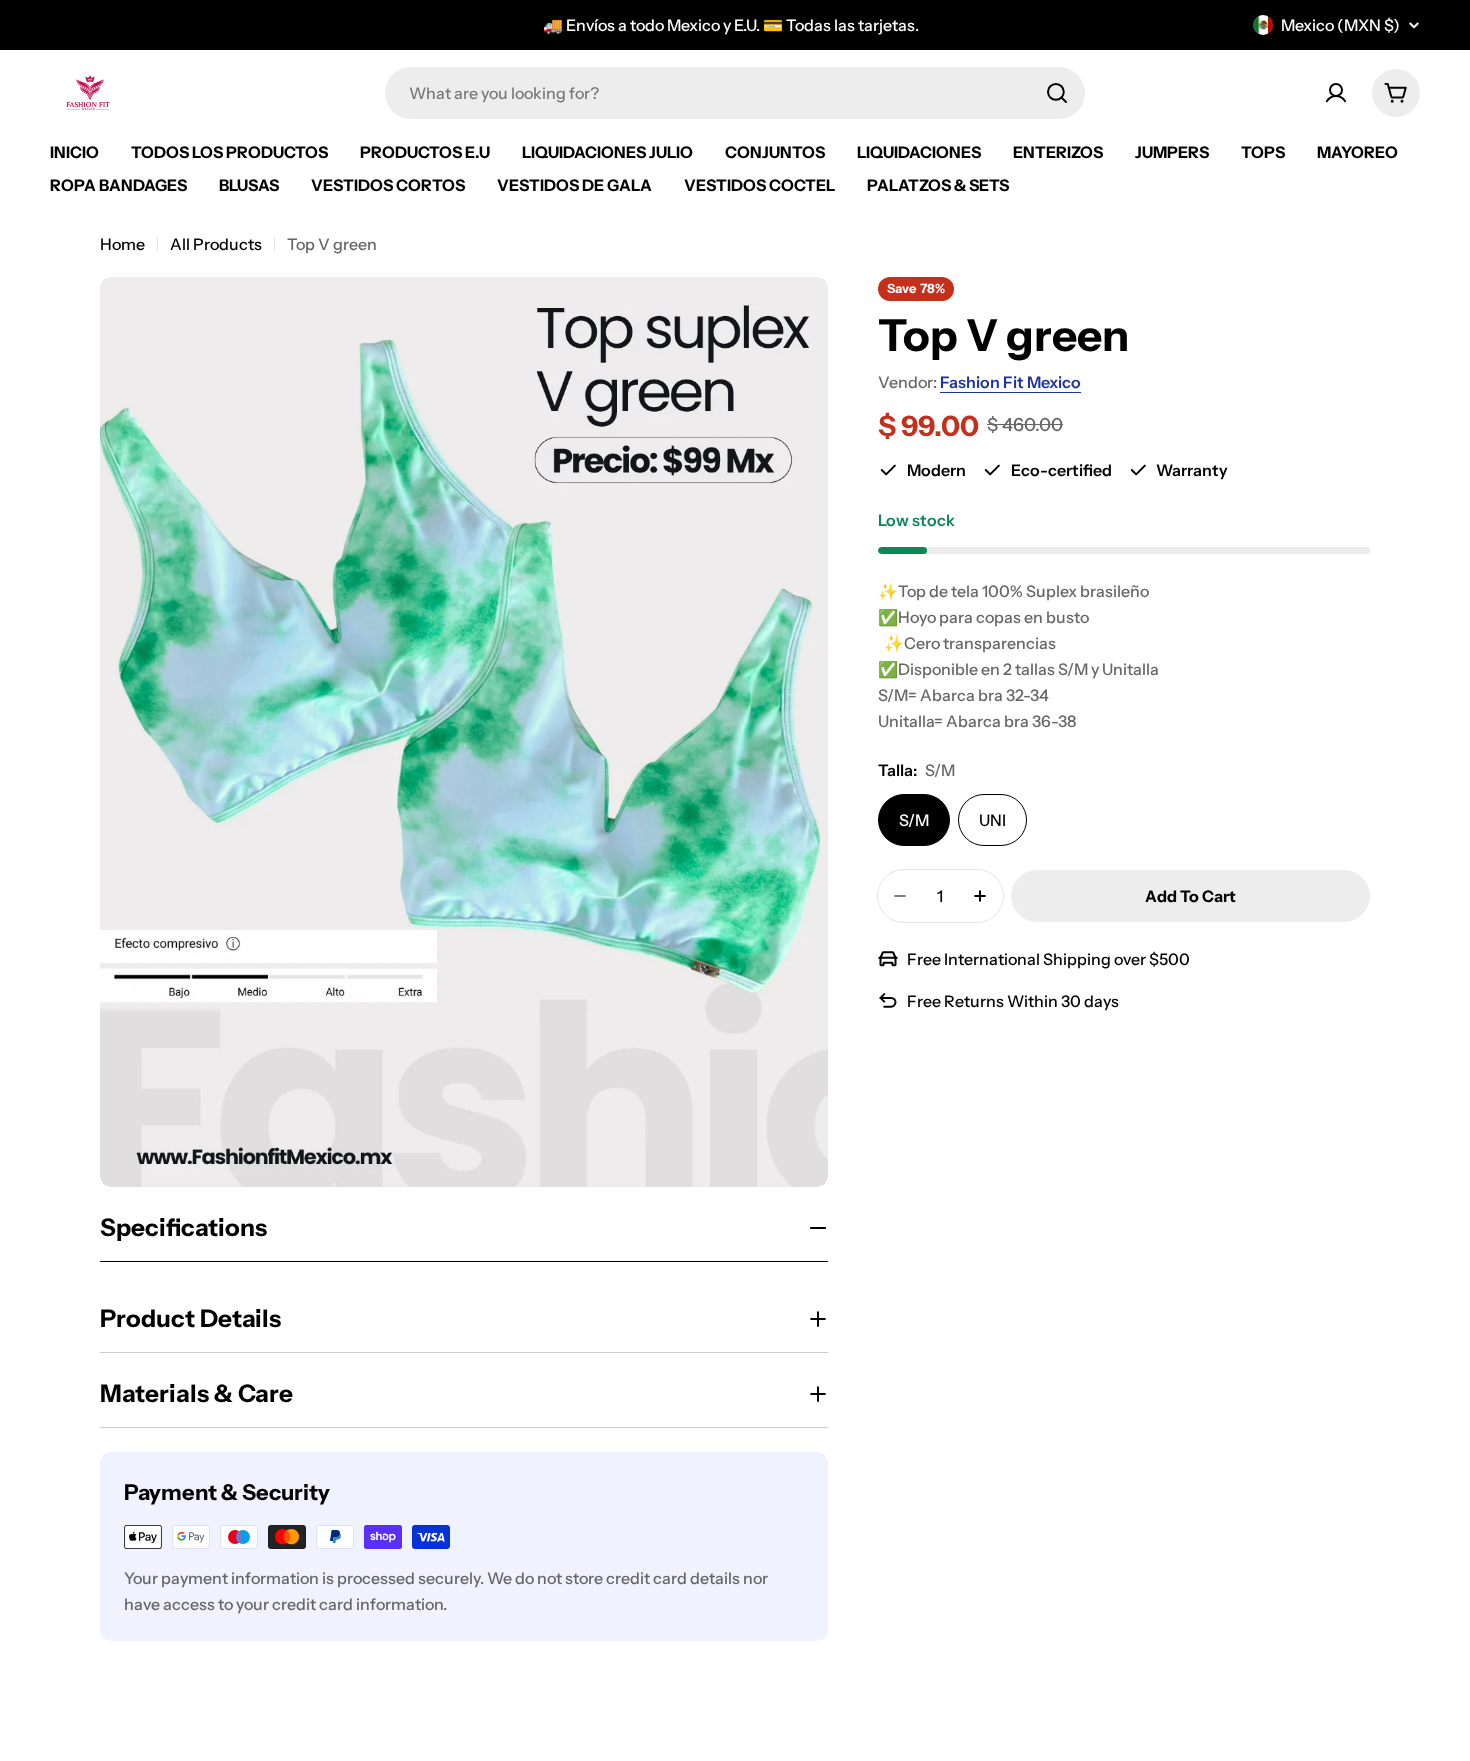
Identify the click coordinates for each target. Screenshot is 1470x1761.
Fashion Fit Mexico (1010, 382)
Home (122, 244)
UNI (992, 820)
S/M (914, 820)
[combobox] (735, 93)
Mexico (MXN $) (1340, 25)
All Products (216, 244)
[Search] (1057, 93)
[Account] (1336, 93)
